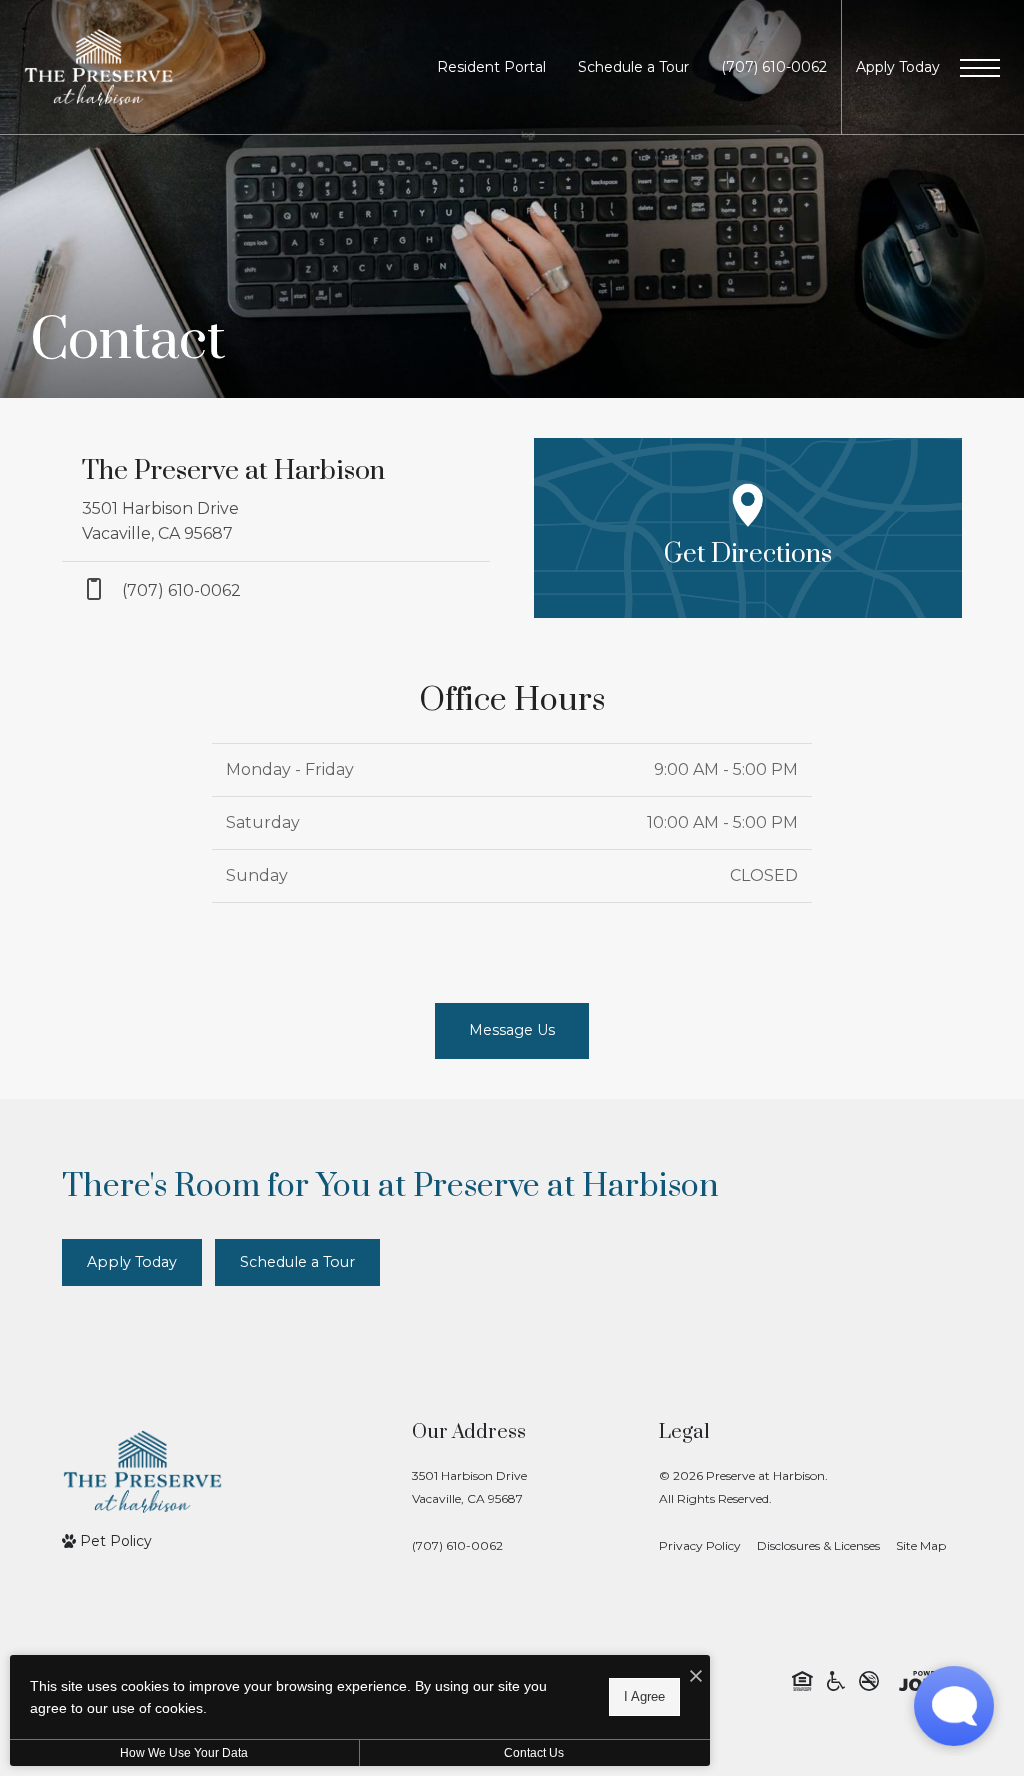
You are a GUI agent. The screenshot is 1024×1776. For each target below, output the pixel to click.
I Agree (644, 1696)
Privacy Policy (700, 1545)
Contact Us (534, 1753)
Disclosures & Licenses (818, 1545)
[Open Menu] (980, 68)
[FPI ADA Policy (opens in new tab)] (836, 1680)
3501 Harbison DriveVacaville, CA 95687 (469, 1487)
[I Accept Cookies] (696, 1677)
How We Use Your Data (184, 1753)
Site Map (921, 1545)
